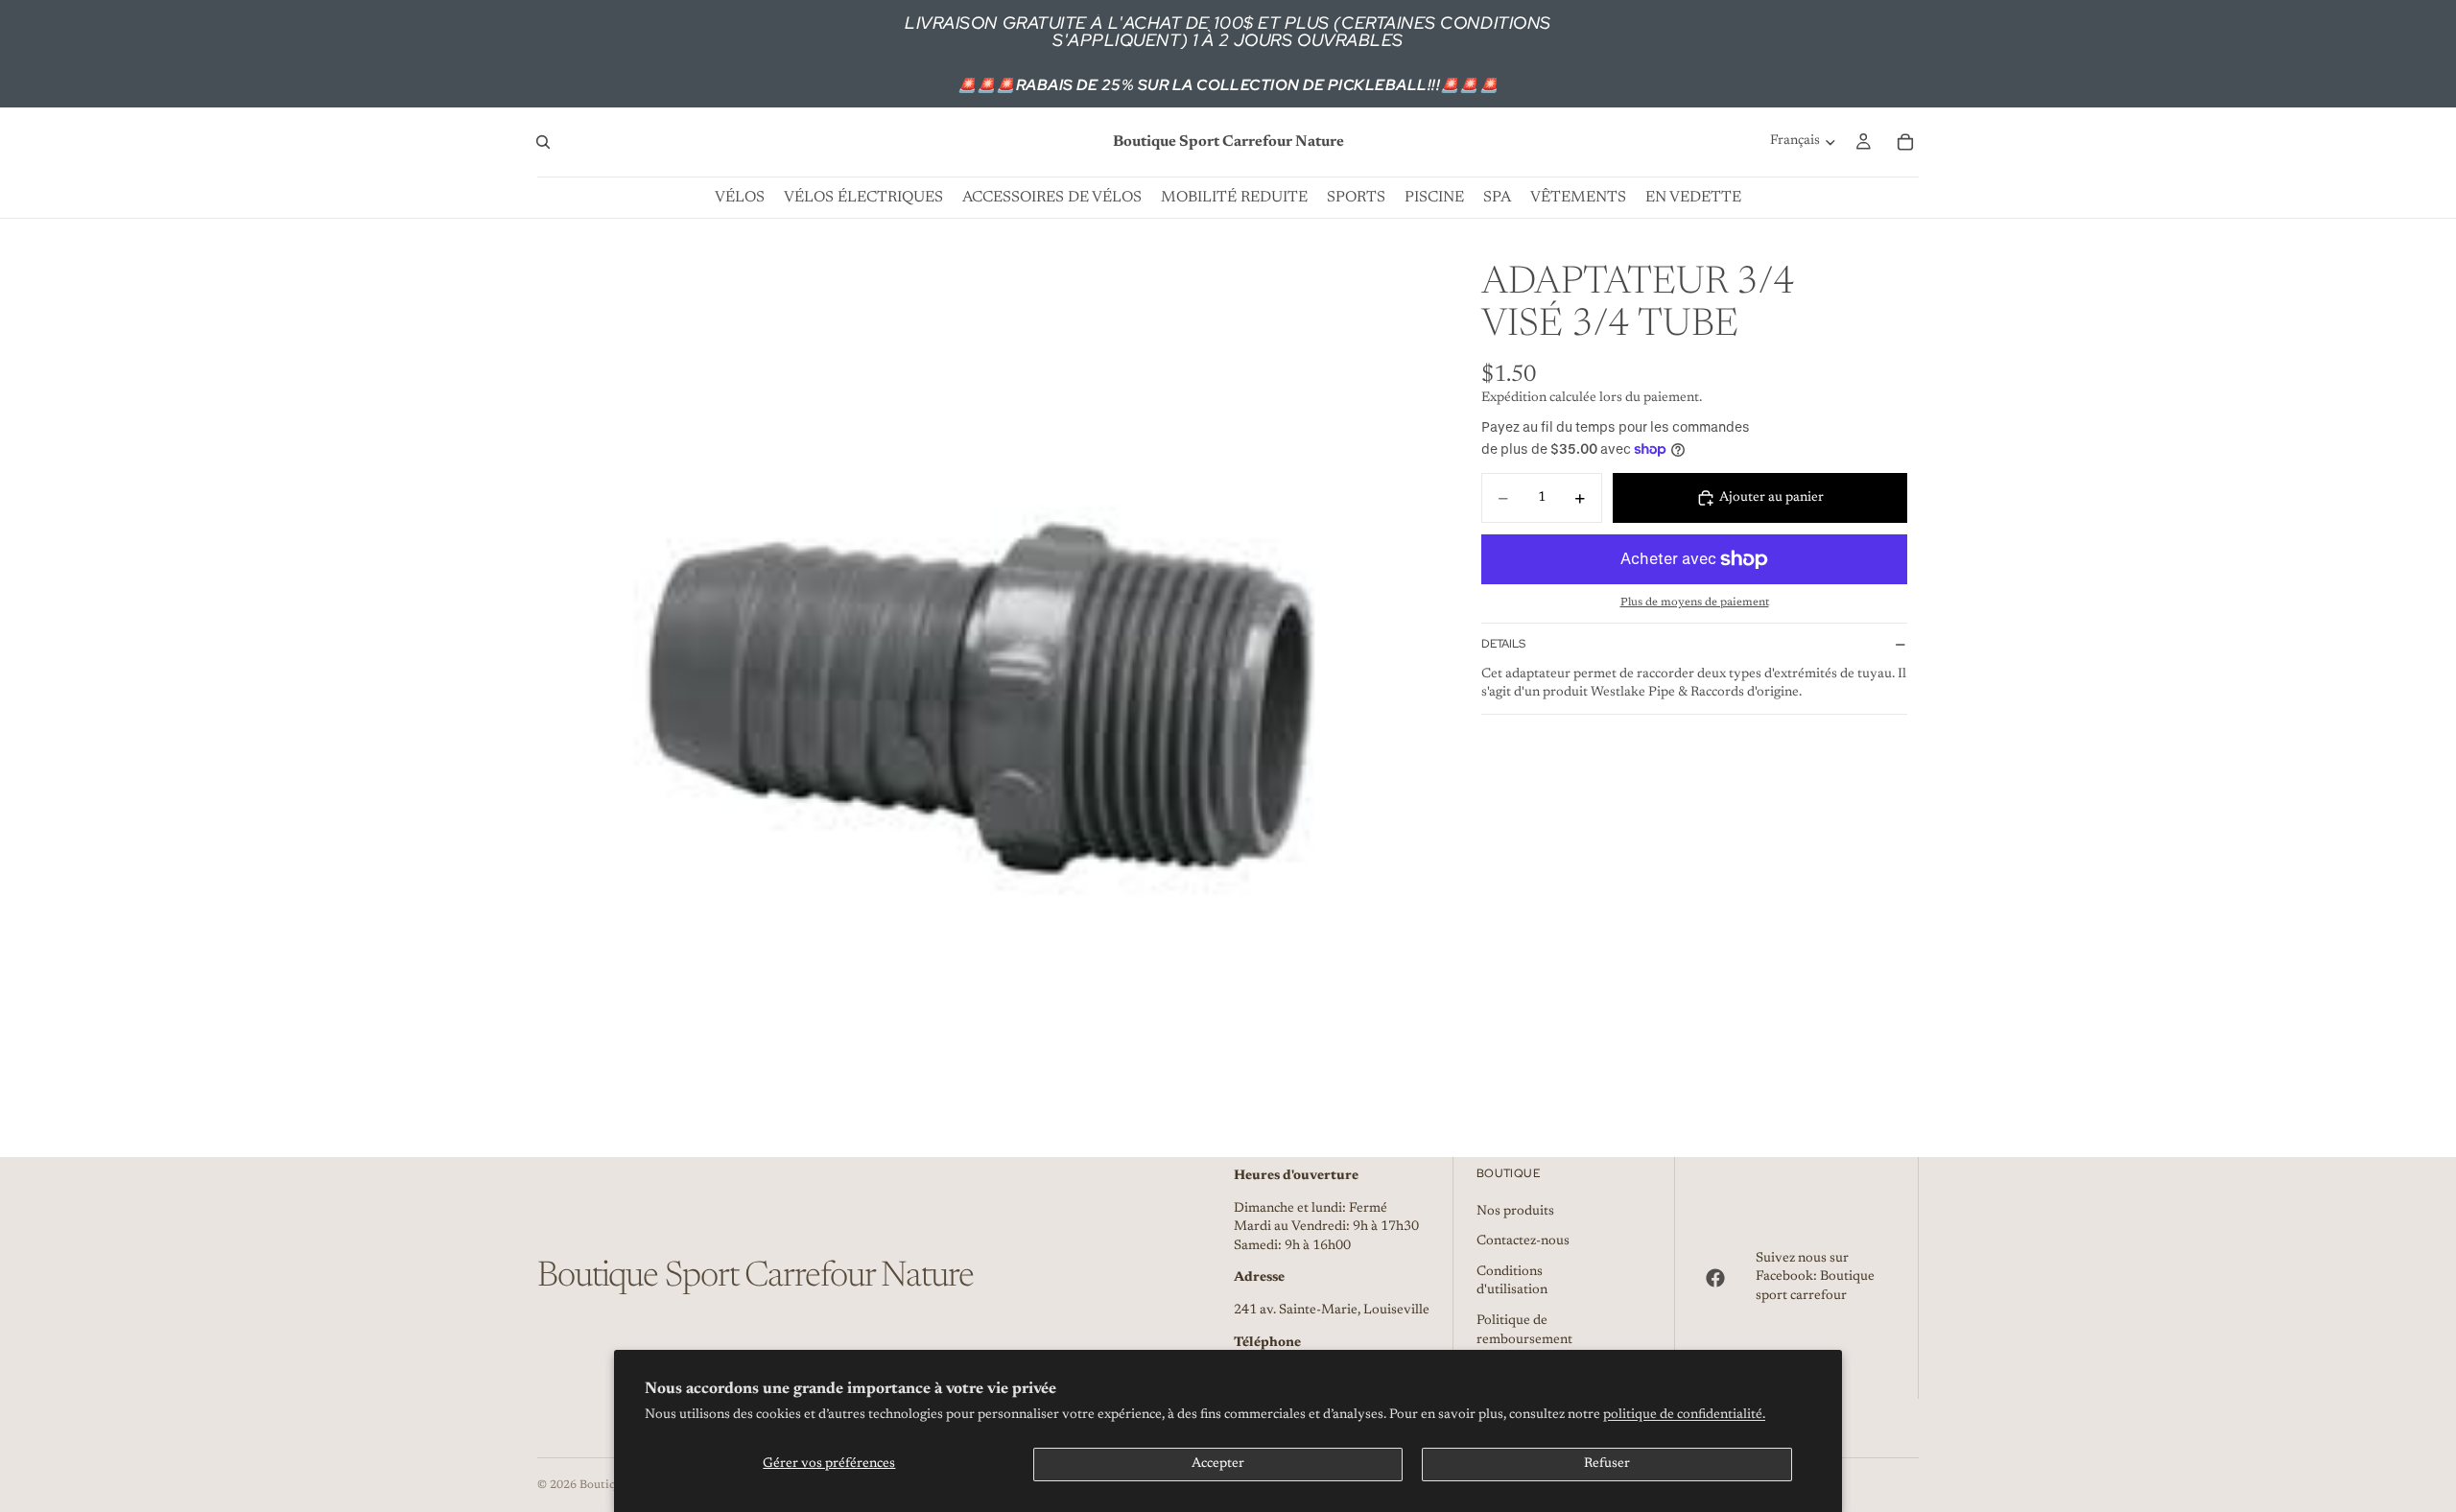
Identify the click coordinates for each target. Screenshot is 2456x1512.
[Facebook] (1715, 1278)
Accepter (1218, 1464)
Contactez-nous (1523, 1241)
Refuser (1607, 1464)
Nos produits (1515, 1212)
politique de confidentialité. (1684, 1415)
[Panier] (1905, 142)
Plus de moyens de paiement (1695, 602)
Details (1503, 644)
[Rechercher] (543, 142)
